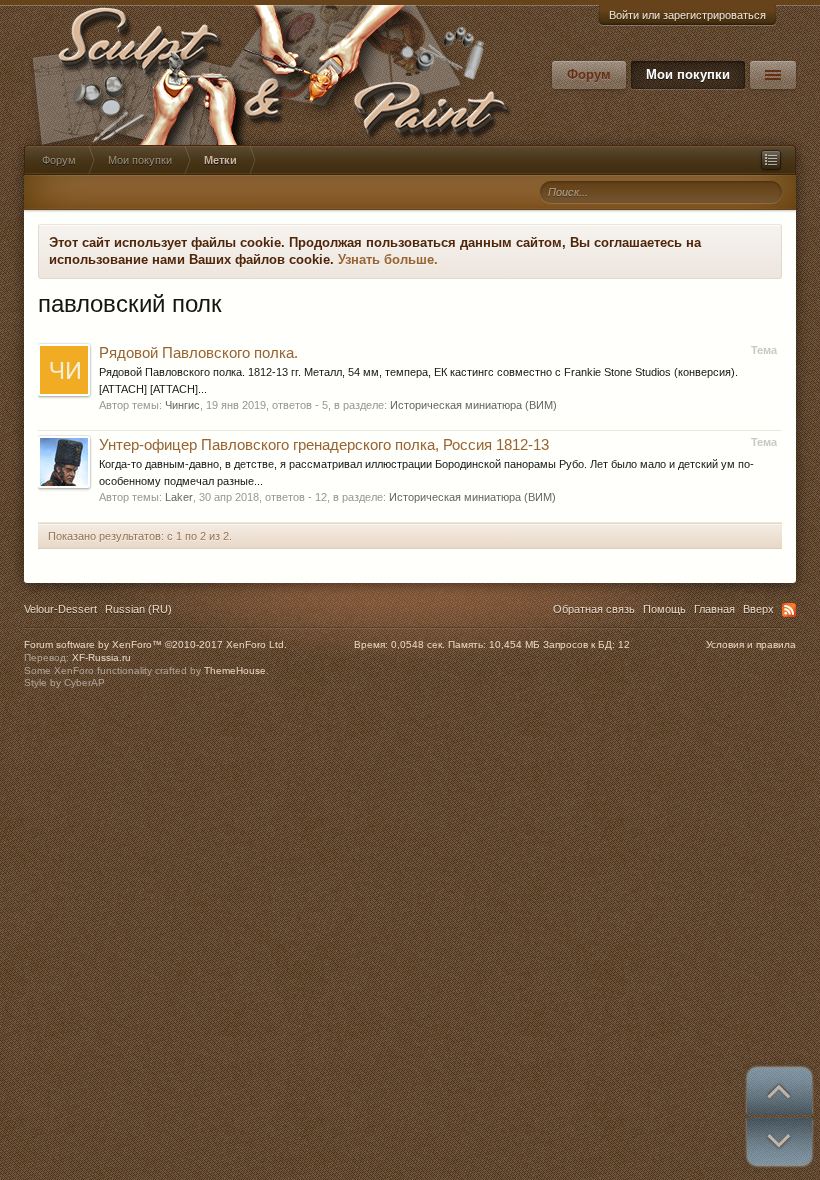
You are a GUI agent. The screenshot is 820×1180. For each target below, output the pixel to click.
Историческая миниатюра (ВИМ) (473, 405)
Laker (179, 497)
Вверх (758, 609)
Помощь (664, 609)
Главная (714, 609)
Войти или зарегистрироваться (687, 15)
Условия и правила (751, 644)
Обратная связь (594, 609)
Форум (589, 74)
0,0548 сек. (418, 644)
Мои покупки (688, 74)
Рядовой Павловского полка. (198, 353)
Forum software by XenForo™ (155, 644)
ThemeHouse (235, 670)
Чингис (182, 405)
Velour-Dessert (60, 609)
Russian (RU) (138, 609)
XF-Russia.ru (101, 657)
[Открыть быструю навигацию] (771, 160)
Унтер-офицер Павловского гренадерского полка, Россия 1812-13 (324, 445)
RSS (789, 610)
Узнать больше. (388, 259)
